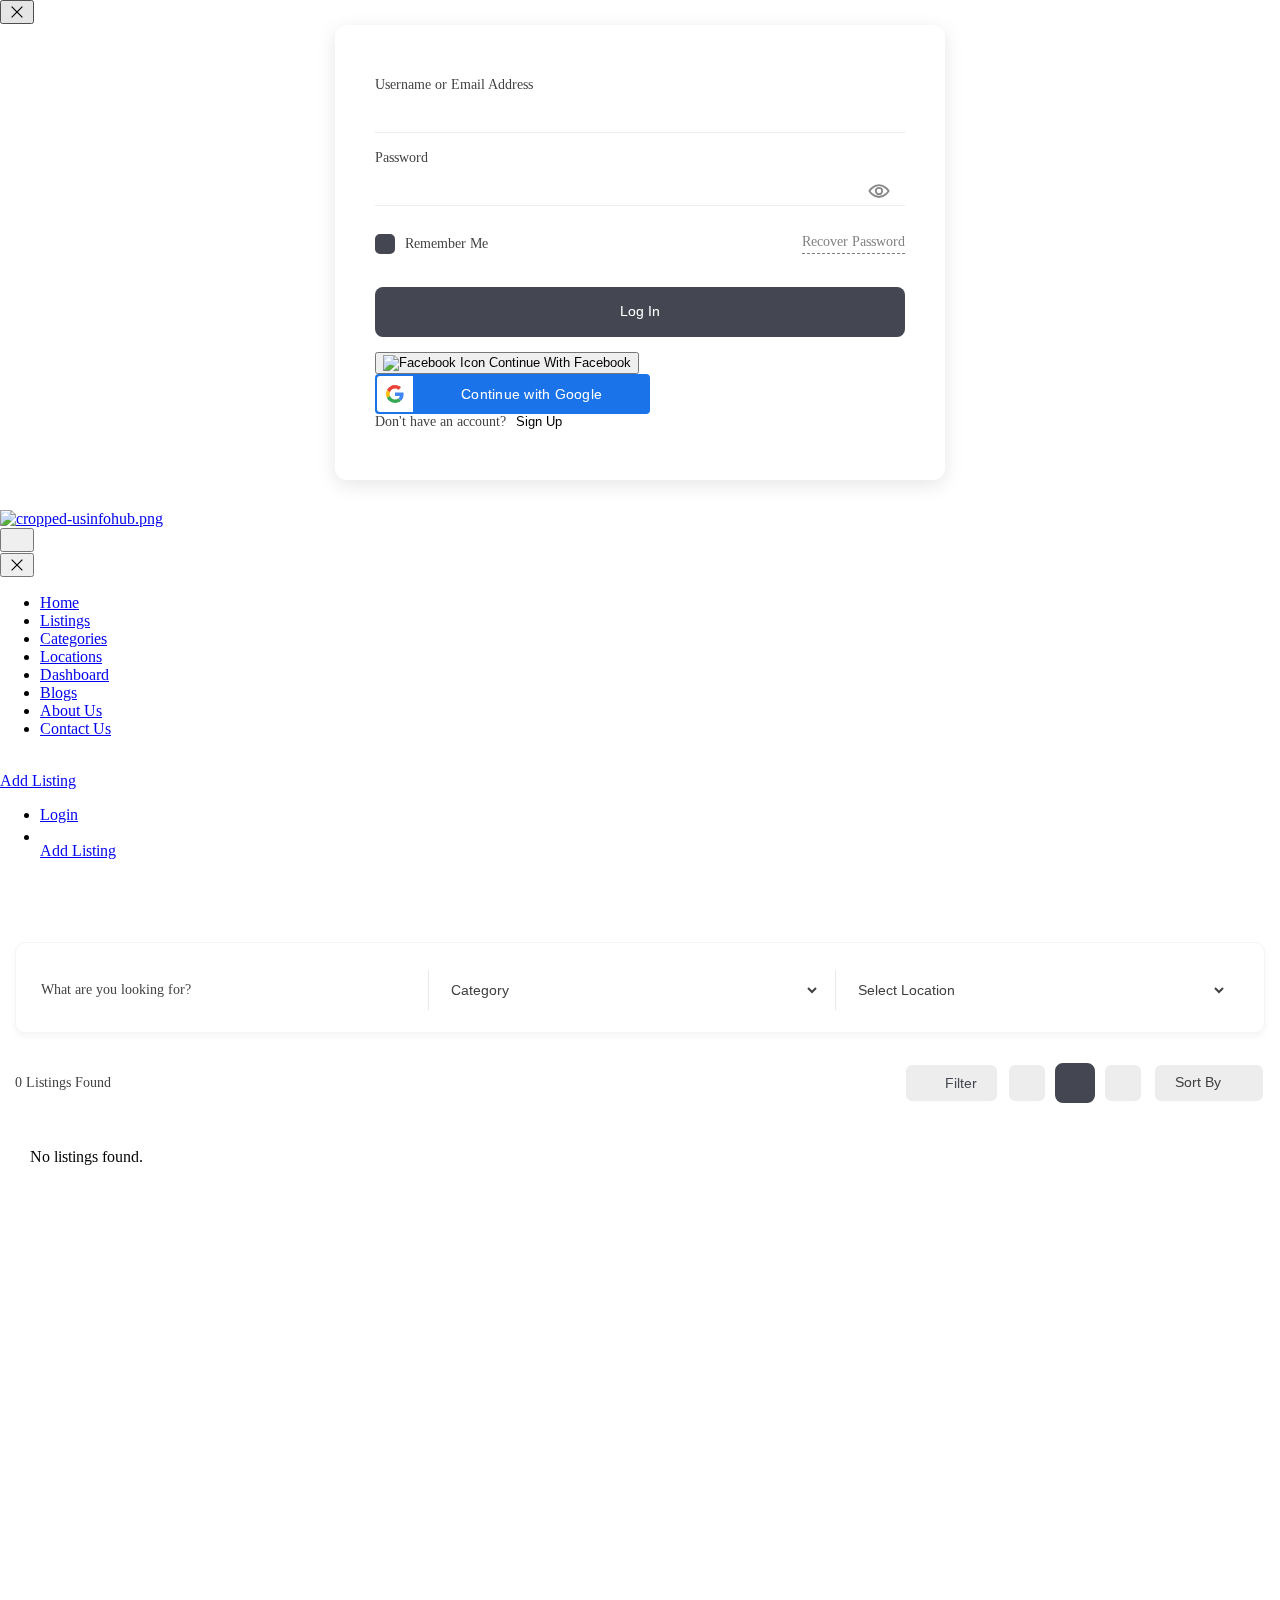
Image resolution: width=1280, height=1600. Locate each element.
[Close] (17, 12)
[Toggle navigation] (17, 540)
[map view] (1123, 1083)
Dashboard (74, 674)
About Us (71, 710)
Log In (640, 311)
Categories (73, 638)
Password (401, 157)
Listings (65, 620)
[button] (512, 394)
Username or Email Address (454, 84)
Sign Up (539, 421)
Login (59, 814)
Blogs (58, 692)
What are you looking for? (116, 989)
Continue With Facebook (558, 362)
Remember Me (446, 243)
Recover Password (853, 241)
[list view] (1075, 1083)
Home (59, 602)
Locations (71, 656)
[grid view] (1027, 1083)
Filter (961, 1083)
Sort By (1198, 1082)
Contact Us (75, 728)
